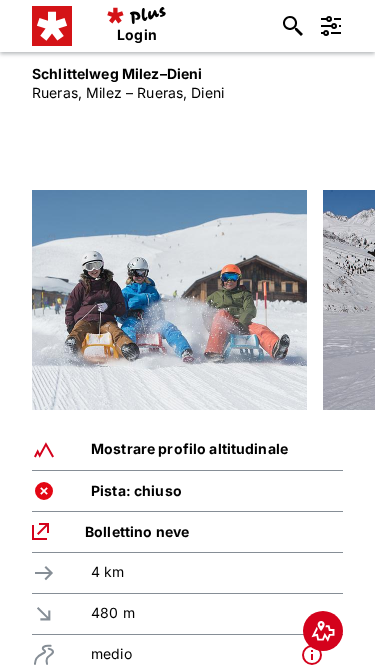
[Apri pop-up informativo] (317, 655)
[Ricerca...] (293, 26)
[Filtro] (331, 26)
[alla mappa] (323, 631)
